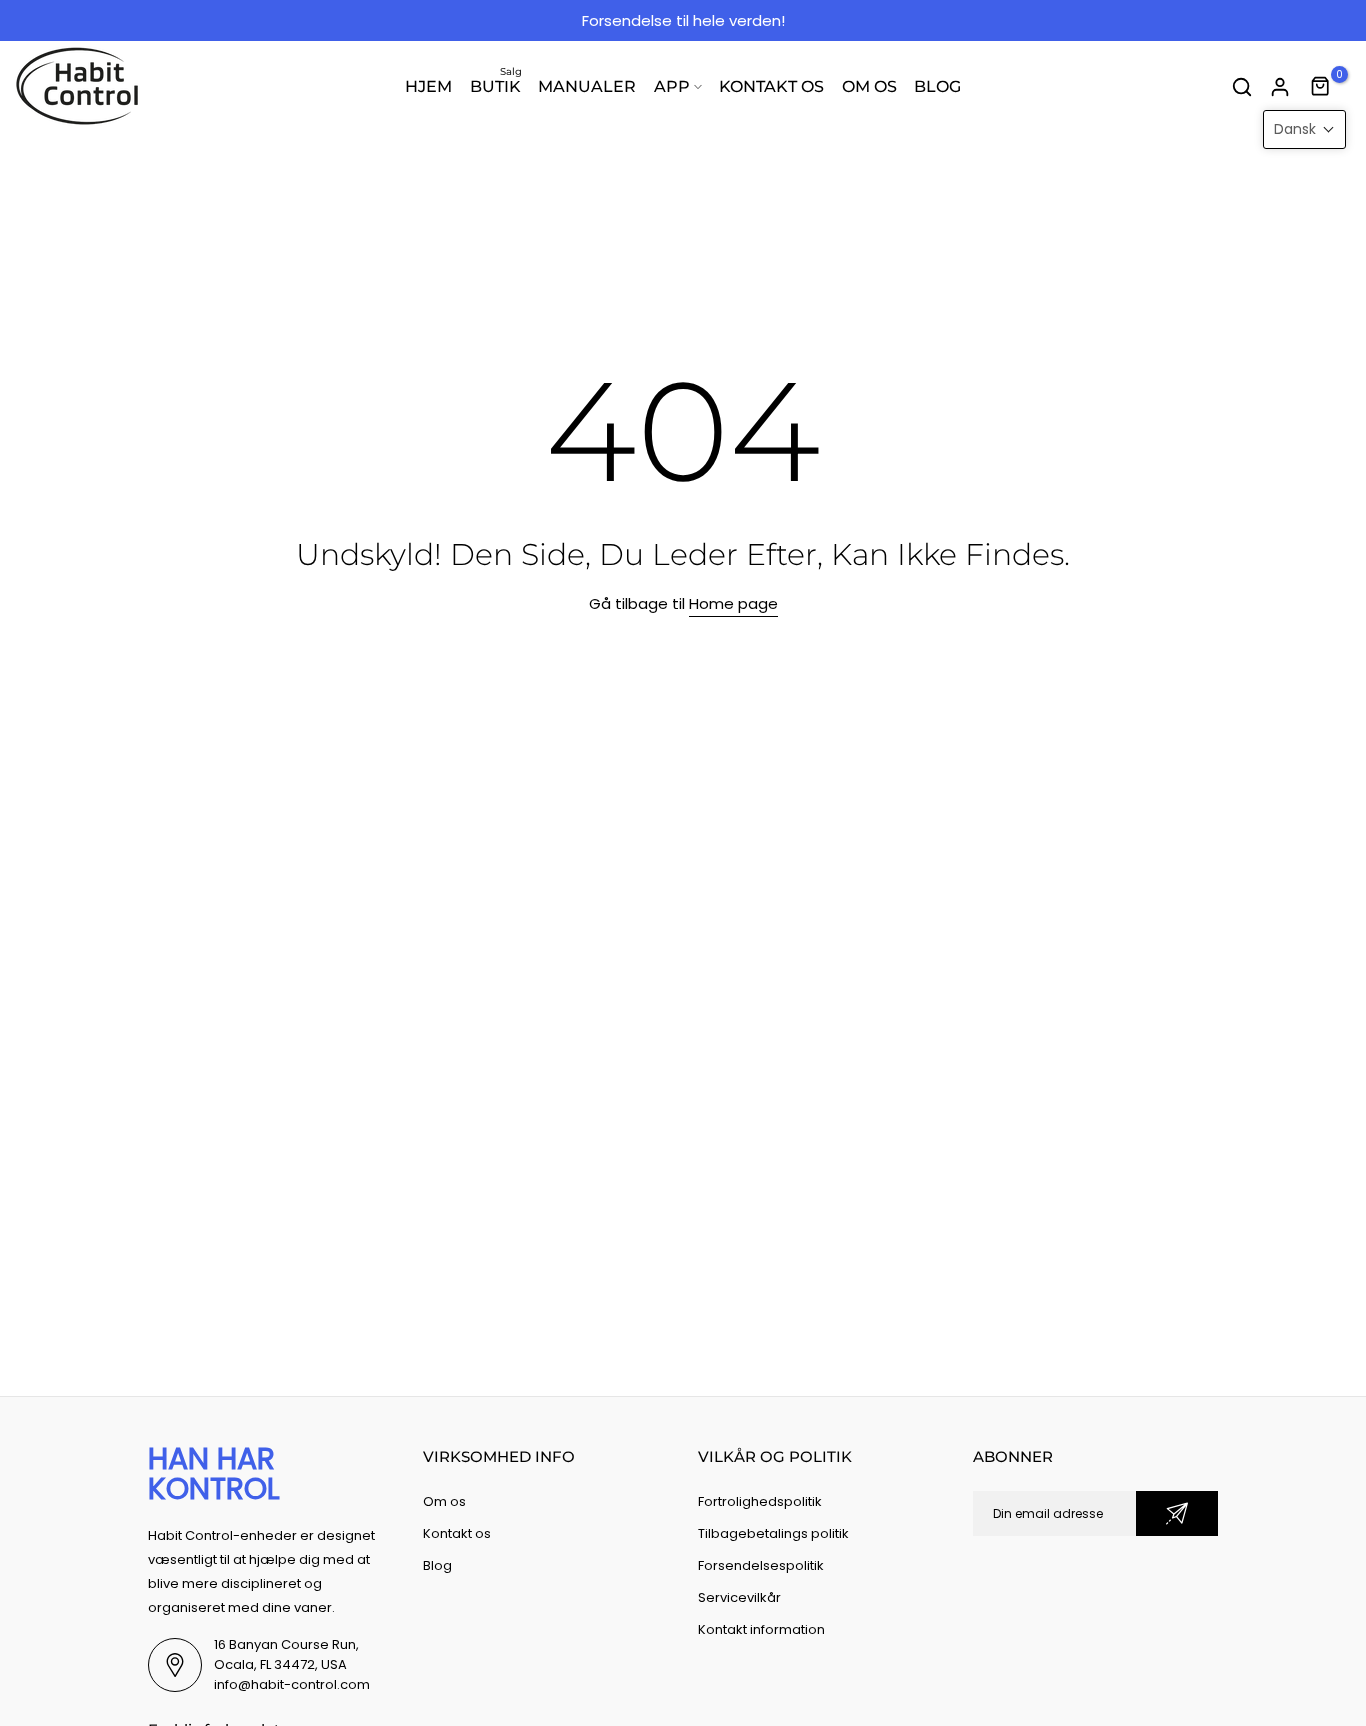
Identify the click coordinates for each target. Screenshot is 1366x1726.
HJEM (428, 86)
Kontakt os (457, 1533)
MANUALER (587, 86)
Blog (437, 1565)
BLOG (937, 86)
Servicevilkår (739, 1597)
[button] (1304, 129)
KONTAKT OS (771, 86)
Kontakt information (761, 1629)
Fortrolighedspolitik (760, 1501)
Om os (444, 1501)
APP (672, 86)
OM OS (869, 86)
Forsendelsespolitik (761, 1565)
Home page (733, 603)
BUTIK (496, 85)
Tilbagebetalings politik (773, 1533)
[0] (1321, 87)
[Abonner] (1177, 1513)
